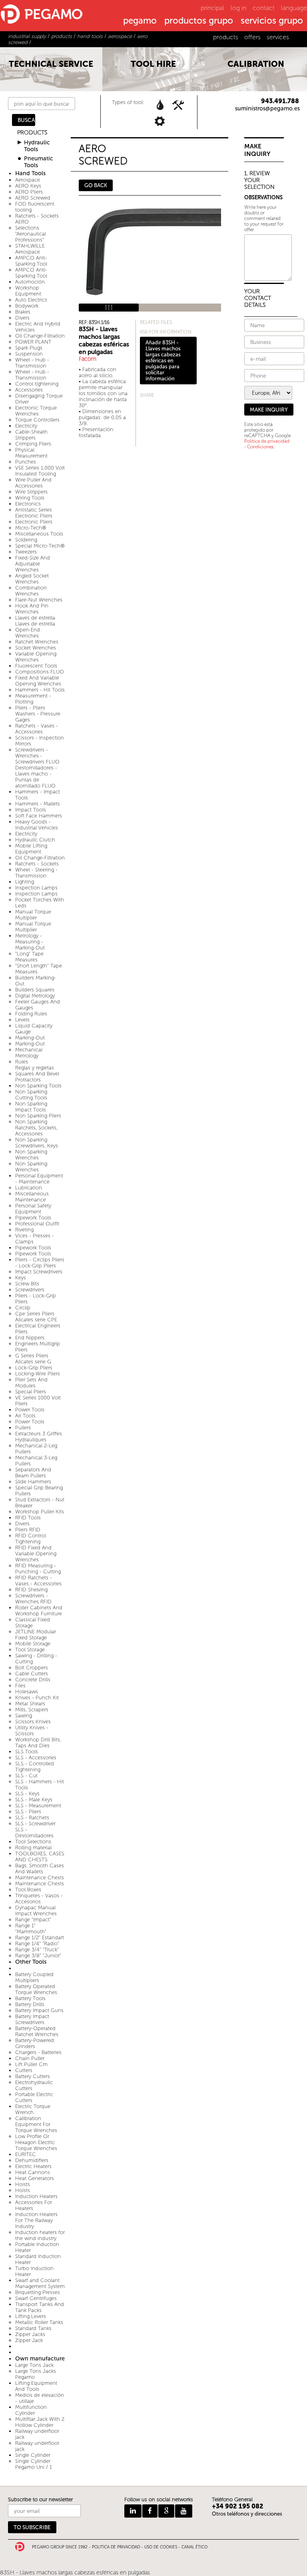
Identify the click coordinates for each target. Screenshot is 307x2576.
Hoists (23, 2184)
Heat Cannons (33, 2172)
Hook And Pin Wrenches (32, 609)
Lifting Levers (31, 2316)
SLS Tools (27, 1752)
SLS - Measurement (38, 1806)
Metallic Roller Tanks (39, 2322)
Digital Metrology (35, 996)
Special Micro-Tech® (40, 546)
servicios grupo (272, 21)
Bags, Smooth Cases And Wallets (40, 1869)
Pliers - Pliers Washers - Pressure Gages (38, 714)
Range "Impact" (33, 1920)
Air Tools (25, 1416)
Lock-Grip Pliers (34, 1368)
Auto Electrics (31, 300)
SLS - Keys (27, 1794)
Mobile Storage (33, 1644)
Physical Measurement (31, 453)
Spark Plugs (29, 348)
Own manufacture (40, 2359)
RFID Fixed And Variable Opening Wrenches (36, 1554)
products (226, 37)
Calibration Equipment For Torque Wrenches (36, 2124)
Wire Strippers (31, 492)
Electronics (28, 504)
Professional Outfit (37, 1224)
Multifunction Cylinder (31, 2410)
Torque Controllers (37, 420)
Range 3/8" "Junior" (38, 1955)
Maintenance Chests (40, 1878)
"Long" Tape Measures (29, 957)
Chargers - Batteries (38, 2052)
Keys (21, 1278)
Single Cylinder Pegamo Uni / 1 (34, 2464)
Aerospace (28, 180)
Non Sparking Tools (38, 1086)
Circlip (23, 1308)
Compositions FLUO (40, 672)
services (278, 37)
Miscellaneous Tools (39, 534)
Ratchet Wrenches (37, 642)
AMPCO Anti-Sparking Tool (31, 261)
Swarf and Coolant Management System (40, 2283)
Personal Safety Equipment (33, 1209)
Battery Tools (30, 1998)
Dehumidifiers (32, 2160)
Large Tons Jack (34, 2365)
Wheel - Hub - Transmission (32, 363)
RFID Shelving (31, 1590)
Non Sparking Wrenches (31, 1155)
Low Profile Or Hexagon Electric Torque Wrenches (36, 2142)
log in (238, 8)
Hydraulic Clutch (35, 840)
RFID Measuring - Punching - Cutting (38, 1569)
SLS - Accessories (36, 1758)
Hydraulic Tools (37, 146)
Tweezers (26, 552)
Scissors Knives (33, 1722)
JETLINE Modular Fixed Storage (36, 1635)
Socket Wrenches (36, 648)
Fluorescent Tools (36, 666)
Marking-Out (30, 1038)
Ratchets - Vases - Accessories (37, 729)
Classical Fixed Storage (33, 1623)
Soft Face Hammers (39, 816)
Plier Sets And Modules (31, 1383)
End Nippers (30, 1338)
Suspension (29, 354)
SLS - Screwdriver (35, 1824)
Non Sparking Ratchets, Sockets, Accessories (36, 1128)
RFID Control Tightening (31, 1539)
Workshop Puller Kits (40, 1512)
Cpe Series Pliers (35, 1314)
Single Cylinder (33, 2455)
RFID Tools (28, 1518)
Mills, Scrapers (32, 1710)
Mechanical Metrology (29, 1053)
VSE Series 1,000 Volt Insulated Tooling (40, 471)
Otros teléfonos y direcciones (247, 2514)
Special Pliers (31, 1392)
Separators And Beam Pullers (33, 1473)
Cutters (24, 2070)
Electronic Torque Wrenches (36, 411)
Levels (22, 1020)
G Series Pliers (32, 1356)
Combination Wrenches (31, 591)
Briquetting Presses (38, 2292)
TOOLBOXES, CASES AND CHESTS (40, 1857)
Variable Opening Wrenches (36, 657)
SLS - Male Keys (34, 1800)
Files (20, 1686)
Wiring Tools (30, 498)
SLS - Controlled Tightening (35, 1767)
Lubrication (29, 1188)
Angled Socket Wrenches (32, 579)
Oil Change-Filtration (40, 336)
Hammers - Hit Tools (40, 690)
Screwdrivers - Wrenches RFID (33, 1599)
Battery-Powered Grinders (35, 2043)
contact (264, 8)
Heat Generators (35, 2178)
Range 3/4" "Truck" (37, 1949)
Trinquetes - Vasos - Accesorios (39, 1899)
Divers (22, 318)
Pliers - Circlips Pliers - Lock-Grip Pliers (40, 1263)
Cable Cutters (32, 1674)
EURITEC (26, 2154)
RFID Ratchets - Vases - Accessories (38, 1581)
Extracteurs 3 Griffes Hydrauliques (39, 1437)
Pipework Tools (33, 1218)
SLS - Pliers (28, 1812)
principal (212, 8)
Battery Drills (30, 2004)
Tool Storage (30, 1650)
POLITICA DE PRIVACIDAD (116, 2547)
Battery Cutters (33, 2076)
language (294, 8)
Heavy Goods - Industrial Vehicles (37, 825)
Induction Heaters (36, 2196)
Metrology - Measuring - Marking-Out (30, 942)
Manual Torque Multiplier (33, 915)
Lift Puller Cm (31, 2064)
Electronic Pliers (34, 522)
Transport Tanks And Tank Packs (40, 2307)
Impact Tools (31, 810)
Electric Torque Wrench (33, 2109)
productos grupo (199, 21)
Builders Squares (35, 990)
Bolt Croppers (32, 1668)
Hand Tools (30, 173)
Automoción (30, 282)
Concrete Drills (33, 1680)
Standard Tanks (33, 2328)
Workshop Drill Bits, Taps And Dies (38, 1743)
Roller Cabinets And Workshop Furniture (39, 1611)
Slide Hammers (33, 1482)
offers (252, 37)
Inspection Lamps (36, 888)
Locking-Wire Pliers (38, 1374)
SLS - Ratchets (32, 1818)
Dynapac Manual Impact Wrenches (36, 1911)
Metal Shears (30, 1704)
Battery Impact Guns (39, 2010)
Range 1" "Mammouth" (31, 1929)
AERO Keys (28, 186)
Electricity (26, 426)
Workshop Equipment (28, 291)
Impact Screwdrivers (39, 1272)
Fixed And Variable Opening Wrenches (38, 681)
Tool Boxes (28, 1890)
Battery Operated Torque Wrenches (36, 1989)
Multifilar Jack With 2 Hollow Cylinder (40, 2422)
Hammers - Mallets (38, 804)
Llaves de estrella (35, 618)
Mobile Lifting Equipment (31, 849)
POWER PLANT (33, 342)
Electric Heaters (33, 2166)
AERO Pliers (29, 192)
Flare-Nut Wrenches (39, 600)
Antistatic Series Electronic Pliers (34, 513)
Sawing (24, 1716)
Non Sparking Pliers (38, 1116)
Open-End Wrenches (28, 633)
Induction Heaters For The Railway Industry (36, 2220)
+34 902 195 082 (238, 2506)
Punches (26, 462)
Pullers (23, 1428)
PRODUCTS (32, 133)
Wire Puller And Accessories (33, 483)
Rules (22, 1062)
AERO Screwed (33, 198)
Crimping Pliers (33, 444)
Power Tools (30, 1410)
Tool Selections (33, 1842)
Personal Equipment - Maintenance (39, 1179)
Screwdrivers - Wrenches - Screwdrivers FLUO (37, 756)
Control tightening (37, 384)
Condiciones (260, 447)
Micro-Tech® (31, 528)
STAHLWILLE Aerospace (30, 249)
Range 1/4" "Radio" (37, 1943)
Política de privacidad (267, 441)
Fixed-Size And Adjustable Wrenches (33, 564)
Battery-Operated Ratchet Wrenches (37, 2031)
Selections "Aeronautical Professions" (31, 234)
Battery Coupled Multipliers (34, 1977)
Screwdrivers (30, 1290)
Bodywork (27, 306)
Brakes (23, 312)
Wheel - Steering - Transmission (36, 873)
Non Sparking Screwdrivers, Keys (37, 1143)
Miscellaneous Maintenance (32, 1197)
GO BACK (96, 185)
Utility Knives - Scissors (32, 1731)
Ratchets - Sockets (37, 864)
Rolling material (33, 1848)
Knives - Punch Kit (37, 1698)
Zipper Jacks (30, 2334)
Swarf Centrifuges (36, 2298)
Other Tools (31, 1962)
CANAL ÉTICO (194, 2547)
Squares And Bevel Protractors (37, 1077)
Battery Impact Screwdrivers (32, 2019)
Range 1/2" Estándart (40, 1937)
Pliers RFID (28, 1530)
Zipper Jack (29, 2340)
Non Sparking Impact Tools (31, 1107)
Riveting (24, 1230)
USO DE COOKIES (161, 2547)
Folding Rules (31, 1014)
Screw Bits (27, 1284)
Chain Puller (30, 2058)
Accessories (29, 390)
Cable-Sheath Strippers (31, 435)
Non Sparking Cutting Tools (31, 1095)
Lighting (25, 882)
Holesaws (27, 1692)
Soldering (26, 540)
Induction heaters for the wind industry (40, 2235)
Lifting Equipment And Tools (36, 2386)
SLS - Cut (26, 1776)
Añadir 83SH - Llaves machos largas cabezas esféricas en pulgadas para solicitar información (163, 361)
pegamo (140, 21)
